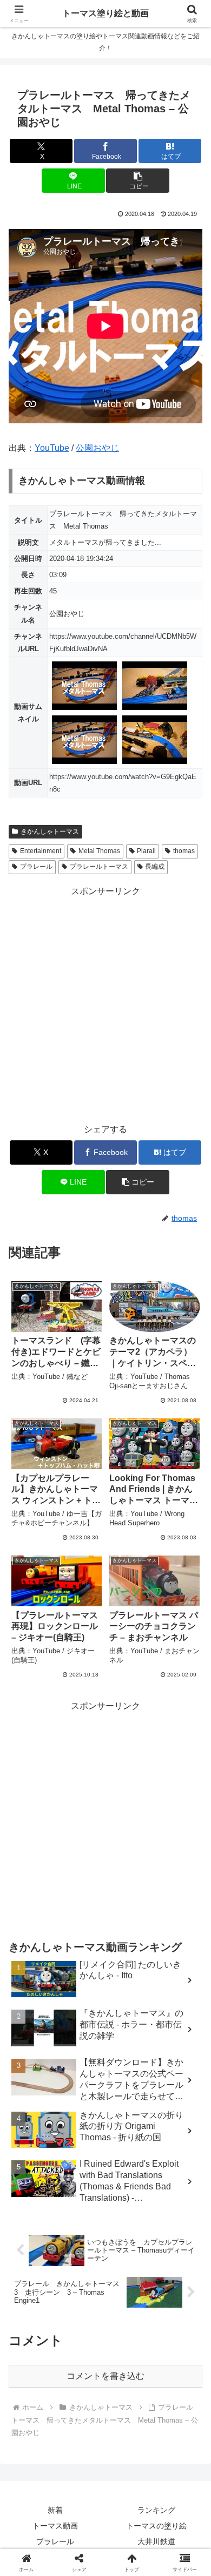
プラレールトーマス (99, 867)
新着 (55, 2510)
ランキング (156, 2510)
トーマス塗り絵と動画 (105, 13)
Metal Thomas (99, 851)
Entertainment (41, 851)
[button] (137, 181)
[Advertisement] (105, 1005)
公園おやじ (97, 448)
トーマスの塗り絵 (156, 2526)
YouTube (52, 448)
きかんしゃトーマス (50, 831)
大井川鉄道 (156, 2541)
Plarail (146, 851)
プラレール (36, 867)
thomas (184, 851)
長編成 (155, 867)
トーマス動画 (55, 2526)
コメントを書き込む (105, 2376)
